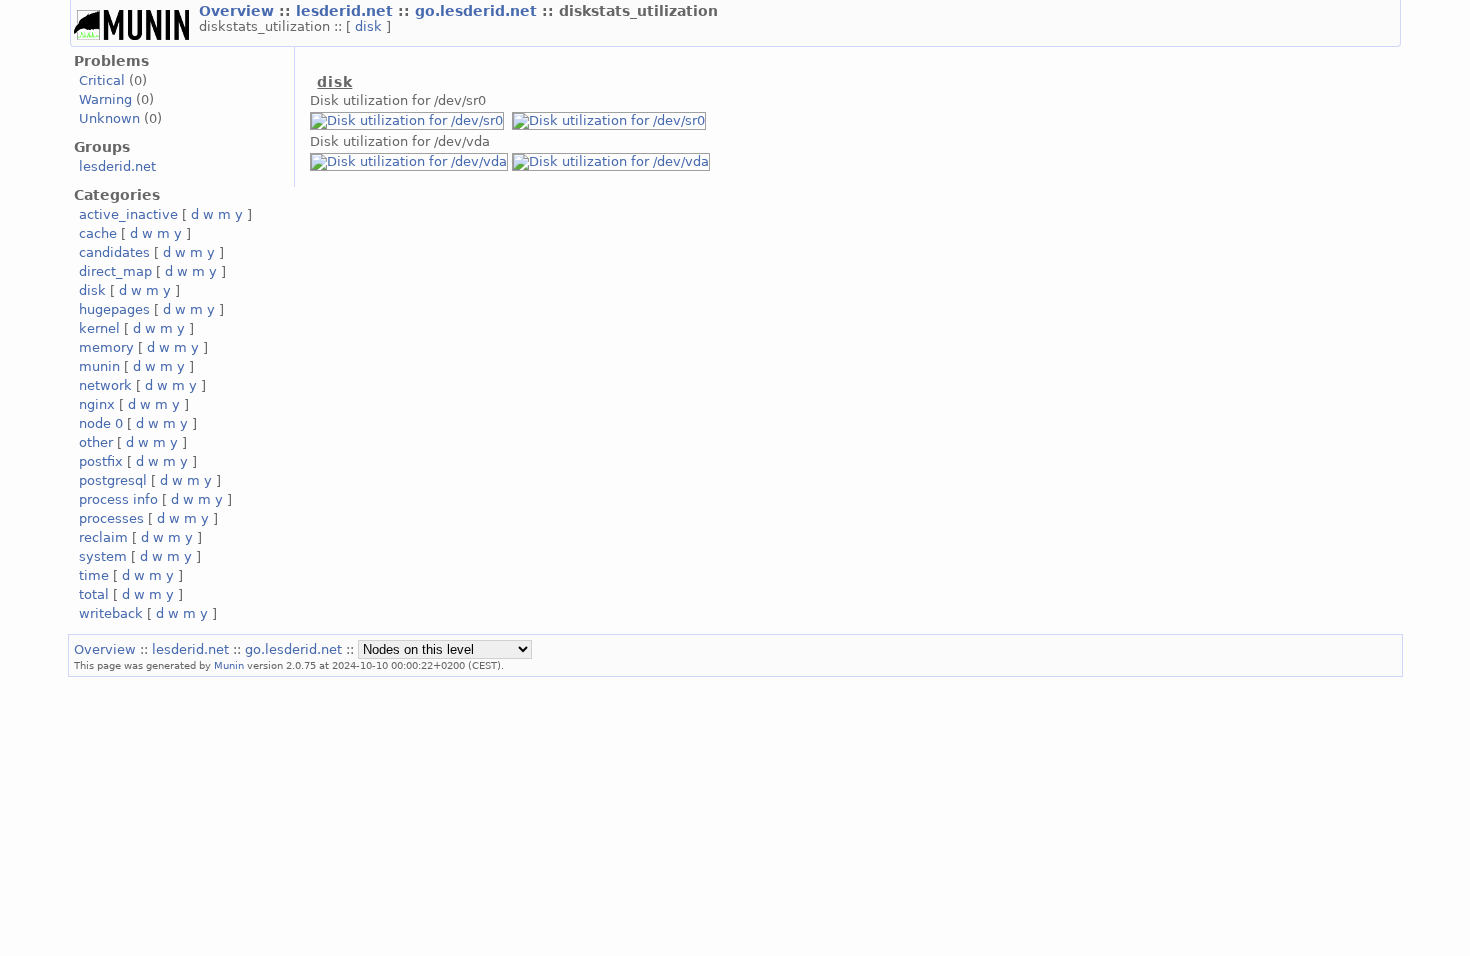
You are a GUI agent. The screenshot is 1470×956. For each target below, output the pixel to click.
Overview (239, 11)
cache (98, 233)
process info (118, 499)
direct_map (115, 271)
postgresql (113, 480)
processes (111, 518)
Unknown (109, 118)
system (103, 556)
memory (106, 347)
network (105, 385)
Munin (229, 665)
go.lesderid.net (478, 11)
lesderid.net (347, 11)
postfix (101, 461)
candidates (114, 252)
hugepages (114, 309)
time (94, 575)
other (96, 442)
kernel (99, 328)
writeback (111, 613)
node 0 (101, 423)
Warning (105, 99)
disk (370, 26)
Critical (102, 80)
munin (99, 366)
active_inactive (128, 214)
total (94, 594)
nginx (97, 404)
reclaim (103, 537)
